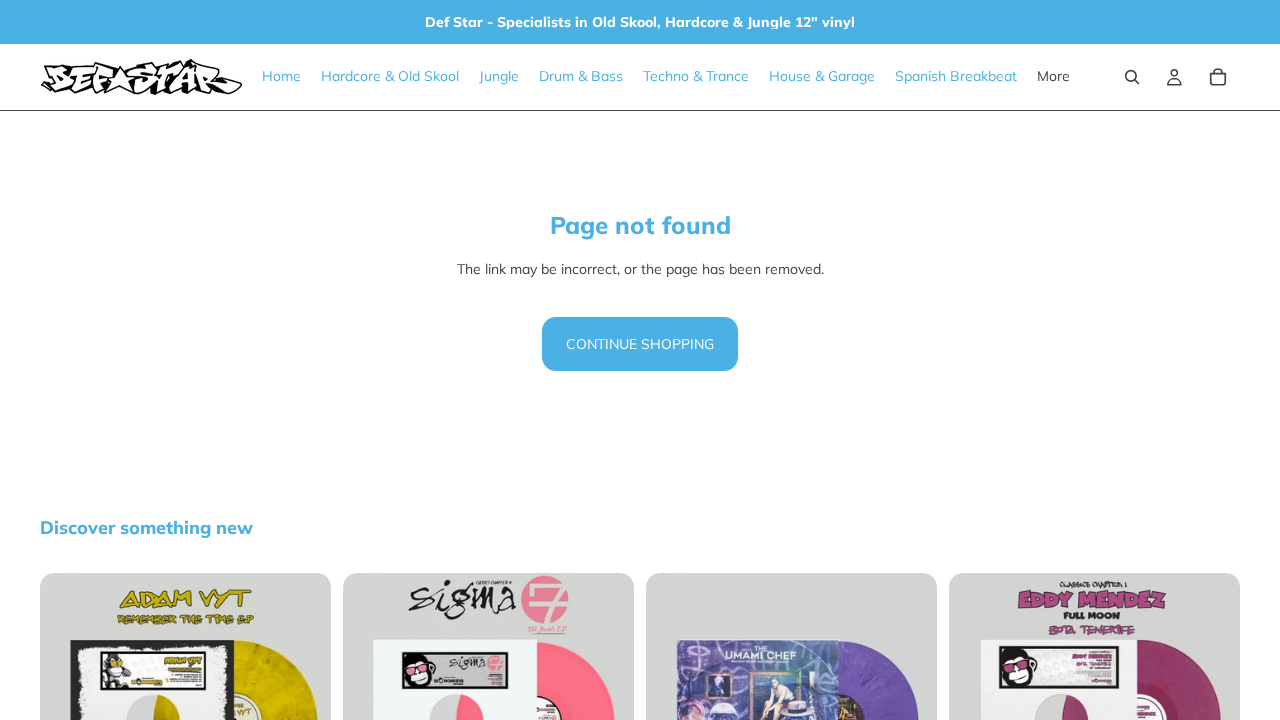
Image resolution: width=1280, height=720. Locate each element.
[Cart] (1218, 77)
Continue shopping (640, 344)
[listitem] (1053, 77)
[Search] (1132, 77)
